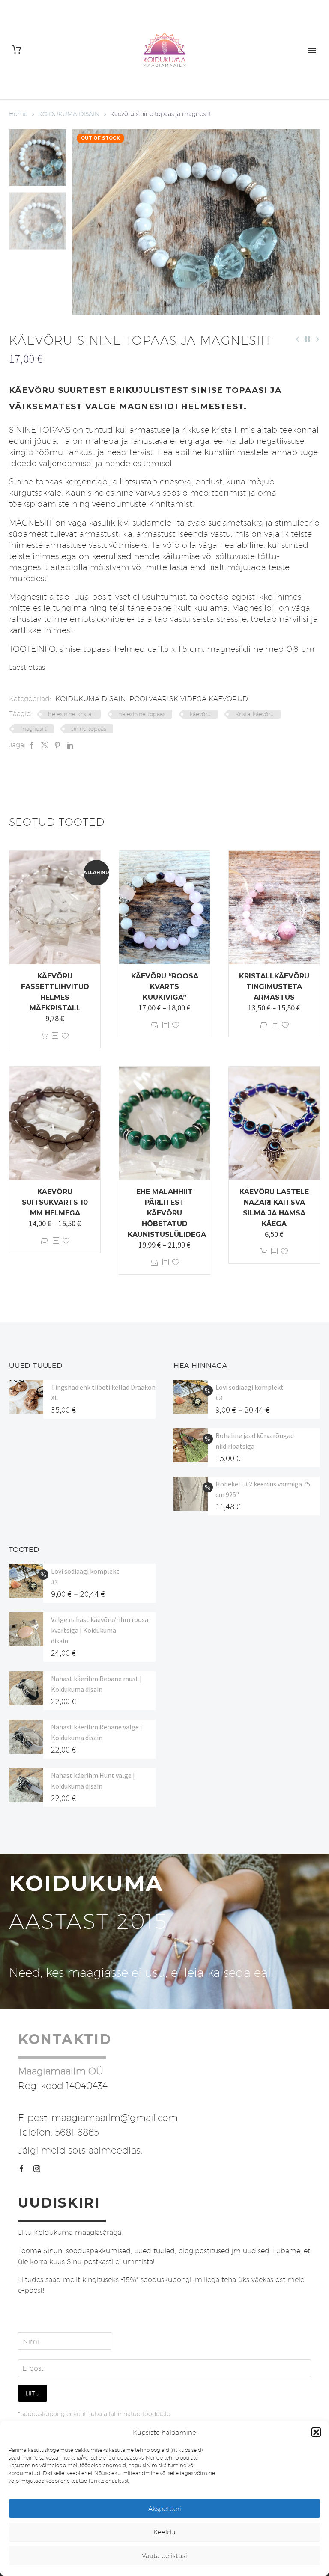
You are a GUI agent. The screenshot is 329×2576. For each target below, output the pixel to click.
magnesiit (33, 728)
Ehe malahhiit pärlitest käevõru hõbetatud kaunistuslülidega (167, 1213)
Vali (154, 1025)
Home (18, 114)
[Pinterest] (57, 745)
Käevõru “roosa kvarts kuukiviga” (165, 987)
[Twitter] (45, 745)
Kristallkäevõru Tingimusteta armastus (274, 987)
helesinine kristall (71, 714)
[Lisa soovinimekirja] (65, 1036)
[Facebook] (32, 745)
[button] (316, 2432)
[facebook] (21, 2169)
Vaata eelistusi (164, 2556)
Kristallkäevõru (254, 714)
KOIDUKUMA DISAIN (69, 114)
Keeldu (164, 2532)
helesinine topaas (142, 714)
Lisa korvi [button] (45, 1036)
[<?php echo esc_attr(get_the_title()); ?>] (55, 1036)
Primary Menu (312, 51)
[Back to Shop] (307, 339)
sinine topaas (89, 728)
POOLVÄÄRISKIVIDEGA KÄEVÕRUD (189, 699)
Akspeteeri (165, 2509)
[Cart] (17, 50)
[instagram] (37, 2169)
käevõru (200, 714)
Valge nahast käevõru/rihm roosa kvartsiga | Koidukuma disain (100, 1630)
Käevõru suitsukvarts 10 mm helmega (55, 1202)
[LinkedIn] (70, 745)
